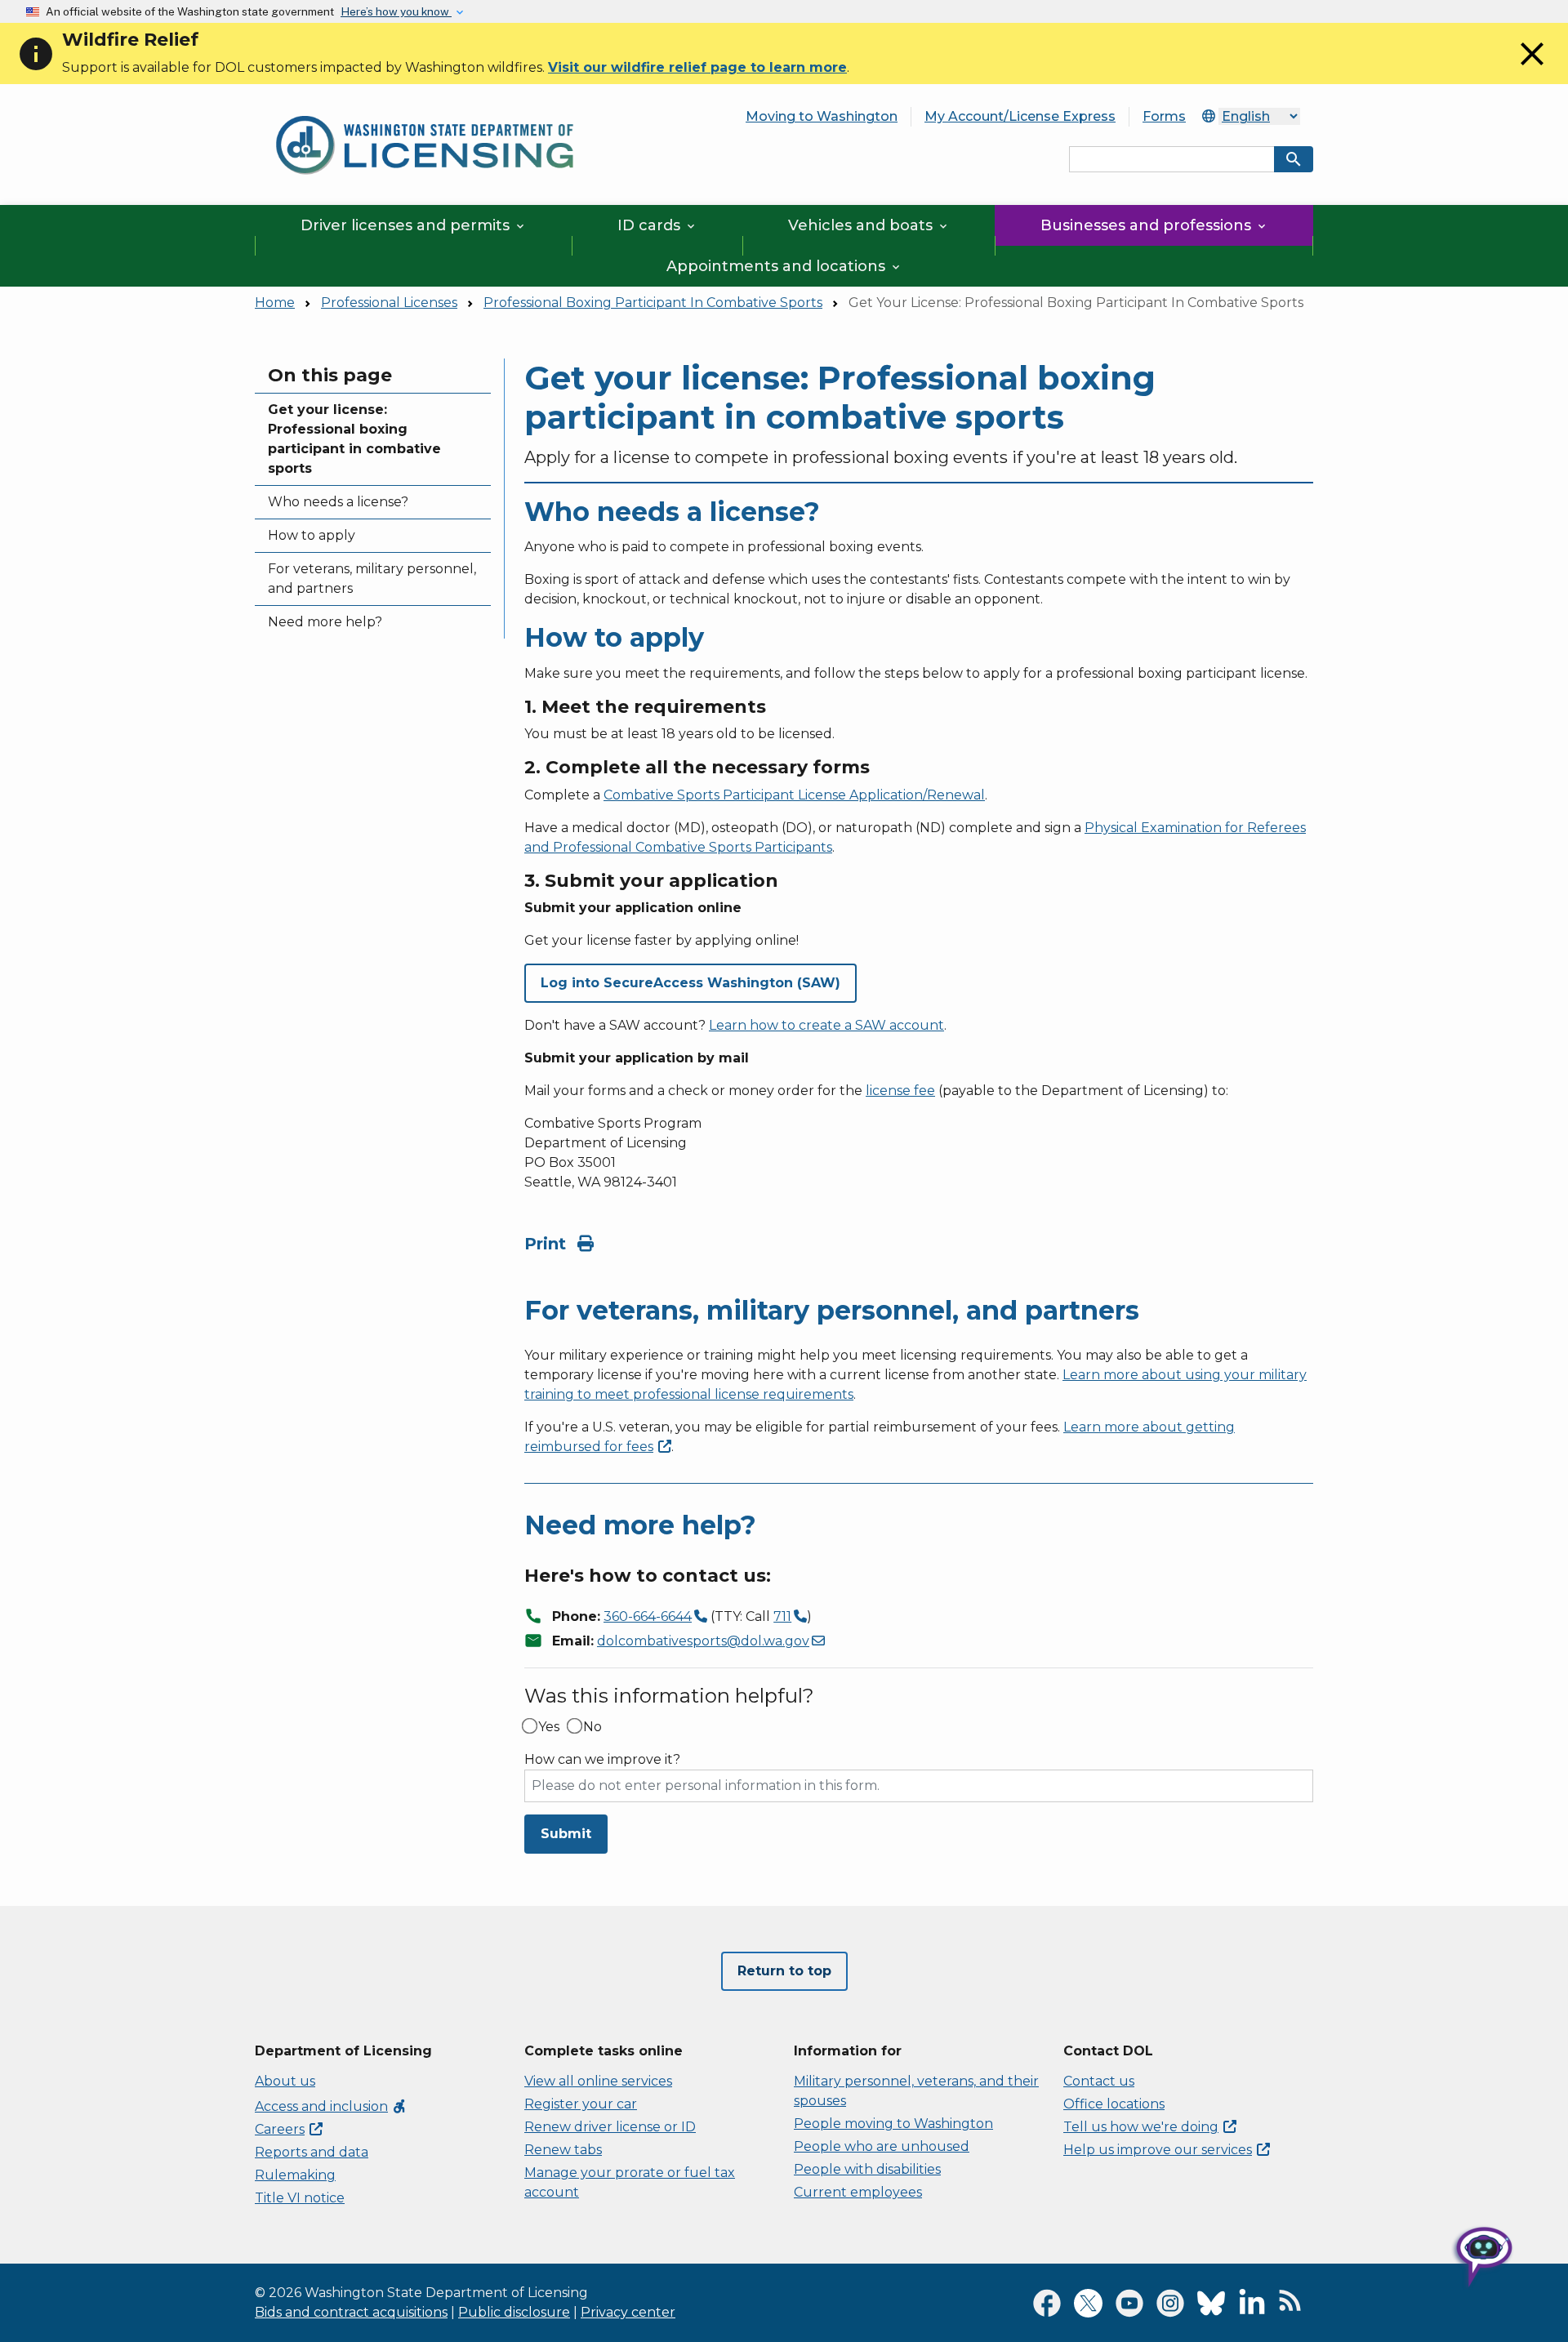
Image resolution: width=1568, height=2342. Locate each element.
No (592, 1727)
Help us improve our (1158, 2150)
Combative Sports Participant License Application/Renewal (794, 795)
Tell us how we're (1141, 2127)
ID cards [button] (657, 225)
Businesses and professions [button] (1154, 225)
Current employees (858, 2192)
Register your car (581, 2104)
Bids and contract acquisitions (351, 2312)
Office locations (1114, 2104)
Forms (1164, 116)
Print (548, 1244)
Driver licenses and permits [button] (414, 225)
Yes (549, 1727)
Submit (566, 1834)
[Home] (425, 107)
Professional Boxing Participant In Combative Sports (653, 303)
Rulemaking (295, 2175)
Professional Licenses (389, 303)
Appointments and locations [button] (784, 266)
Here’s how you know (396, 11)
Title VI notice (300, 2198)
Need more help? (325, 622)
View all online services (598, 2081)
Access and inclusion (331, 2106)
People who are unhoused (882, 2146)
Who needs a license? (338, 502)
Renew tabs (563, 2150)
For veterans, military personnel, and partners (372, 579)
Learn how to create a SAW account (826, 1025)
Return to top (784, 1971)
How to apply (312, 535)
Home (275, 303)
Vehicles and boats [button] (869, 225)
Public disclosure (514, 2312)
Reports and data (312, 2152)
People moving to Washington (893, 2124)
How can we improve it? (602, 1760)
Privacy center (628, 2312)
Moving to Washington (822, 116)
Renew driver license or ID (610, 2127)
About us (285, 2081)
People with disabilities (867, 2169)
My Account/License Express (1020, 116)
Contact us (1099, 2081)
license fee (900, 1091)
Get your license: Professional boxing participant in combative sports (354, 439)
